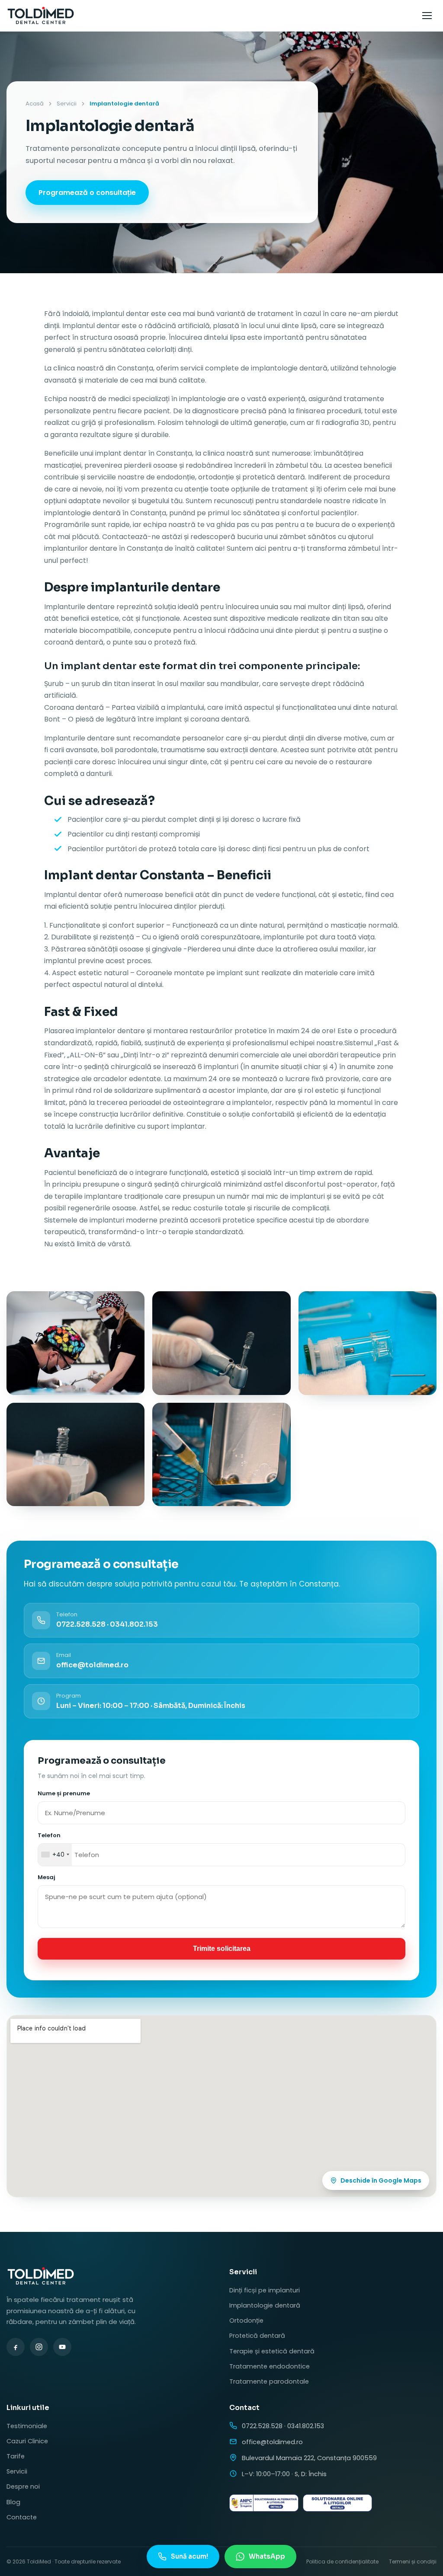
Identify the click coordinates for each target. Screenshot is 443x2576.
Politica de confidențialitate (342, 2562)
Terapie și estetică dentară (272, 2351)
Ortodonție (246, 2321)
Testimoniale (27, 2426)
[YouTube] (62, 2347)
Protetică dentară (257, 2336)
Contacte (22, 2517)
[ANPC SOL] (337, 2503)
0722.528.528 (81, 1624)
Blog (13, 2502)
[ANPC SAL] (264, 2503)
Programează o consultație (87, 193)
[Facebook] (16, 2347)
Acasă (35, 104)
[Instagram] (39, 2347)
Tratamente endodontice (270, 2366)
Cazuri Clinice (27, 2441)
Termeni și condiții (413, 2562)
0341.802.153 (134, 1624)
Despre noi (23, 2487)
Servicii (67, 104)
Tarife (16, 2456)
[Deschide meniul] (427, 16)
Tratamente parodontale (269, 2381)
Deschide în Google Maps (381, 2180)
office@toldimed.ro (272, 2442)
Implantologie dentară (265, 2305)
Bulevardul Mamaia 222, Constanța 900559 (309, 2458)
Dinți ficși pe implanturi (265, 2290)
